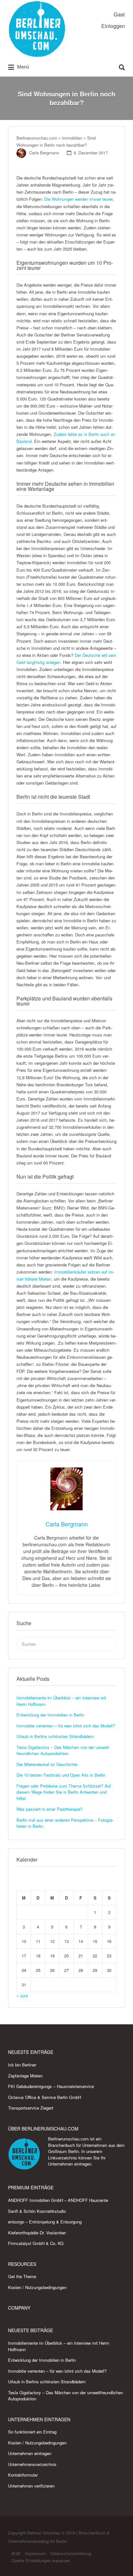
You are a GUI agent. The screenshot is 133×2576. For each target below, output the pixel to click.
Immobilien (72, 138)
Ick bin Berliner (22, 2065)
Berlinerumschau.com (37, 138)
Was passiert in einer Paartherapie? (50, 1809)
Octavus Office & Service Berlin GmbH (45, 2097)
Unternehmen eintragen (70, 2164)
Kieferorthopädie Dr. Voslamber (37, 2233)
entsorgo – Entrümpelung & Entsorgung (45, 2222)
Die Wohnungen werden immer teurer (78, 199)
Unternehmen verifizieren (31, 2486)
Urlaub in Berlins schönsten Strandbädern (55, 1736)
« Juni (22, 1996)
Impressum (35, 2553)
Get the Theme (22, 2276)
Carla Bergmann (44, 153)
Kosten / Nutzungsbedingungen (37, 2287)
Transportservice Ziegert (31, 2108)
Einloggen (113, 26)
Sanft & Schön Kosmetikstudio (37, 2211)
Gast (119, 14)
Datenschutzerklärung (71, 2553)
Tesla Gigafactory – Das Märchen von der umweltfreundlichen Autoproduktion (63, 1750)
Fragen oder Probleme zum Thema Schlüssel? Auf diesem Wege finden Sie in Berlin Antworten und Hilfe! (64, 1792)
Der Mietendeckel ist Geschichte (47, 1764)
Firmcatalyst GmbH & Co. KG (36, 2243)
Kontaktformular (23, 2475)
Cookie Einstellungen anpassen (41, 2560)
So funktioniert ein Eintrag (32, 2432)
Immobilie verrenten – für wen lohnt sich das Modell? (66, 1726)
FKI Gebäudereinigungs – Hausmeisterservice (51, 2086)
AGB (16, 2553)
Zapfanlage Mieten (25, 2076)
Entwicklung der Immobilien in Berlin (50, 1715)
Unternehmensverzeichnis (32, 2464)
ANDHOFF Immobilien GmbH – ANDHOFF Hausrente (58, 2200)
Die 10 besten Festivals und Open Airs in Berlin (61, 1775)
